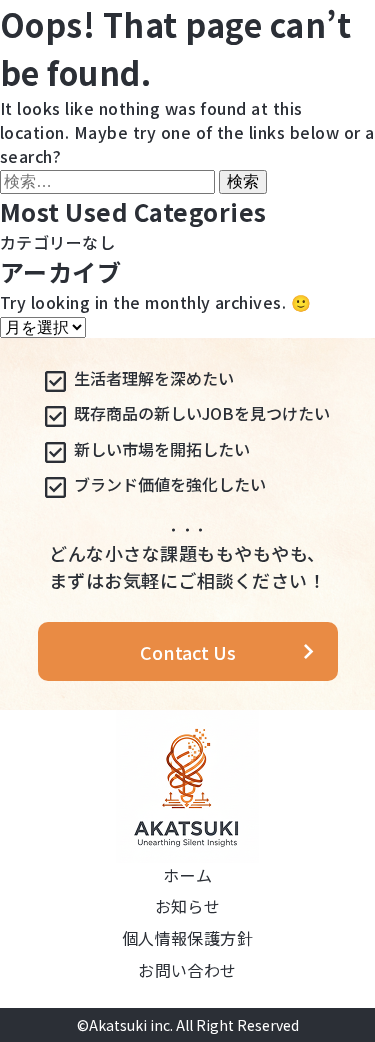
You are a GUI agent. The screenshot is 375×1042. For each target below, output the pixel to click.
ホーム (187, 875)
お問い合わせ (187, 970)
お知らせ (188, 906)
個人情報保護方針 (188, 938)
